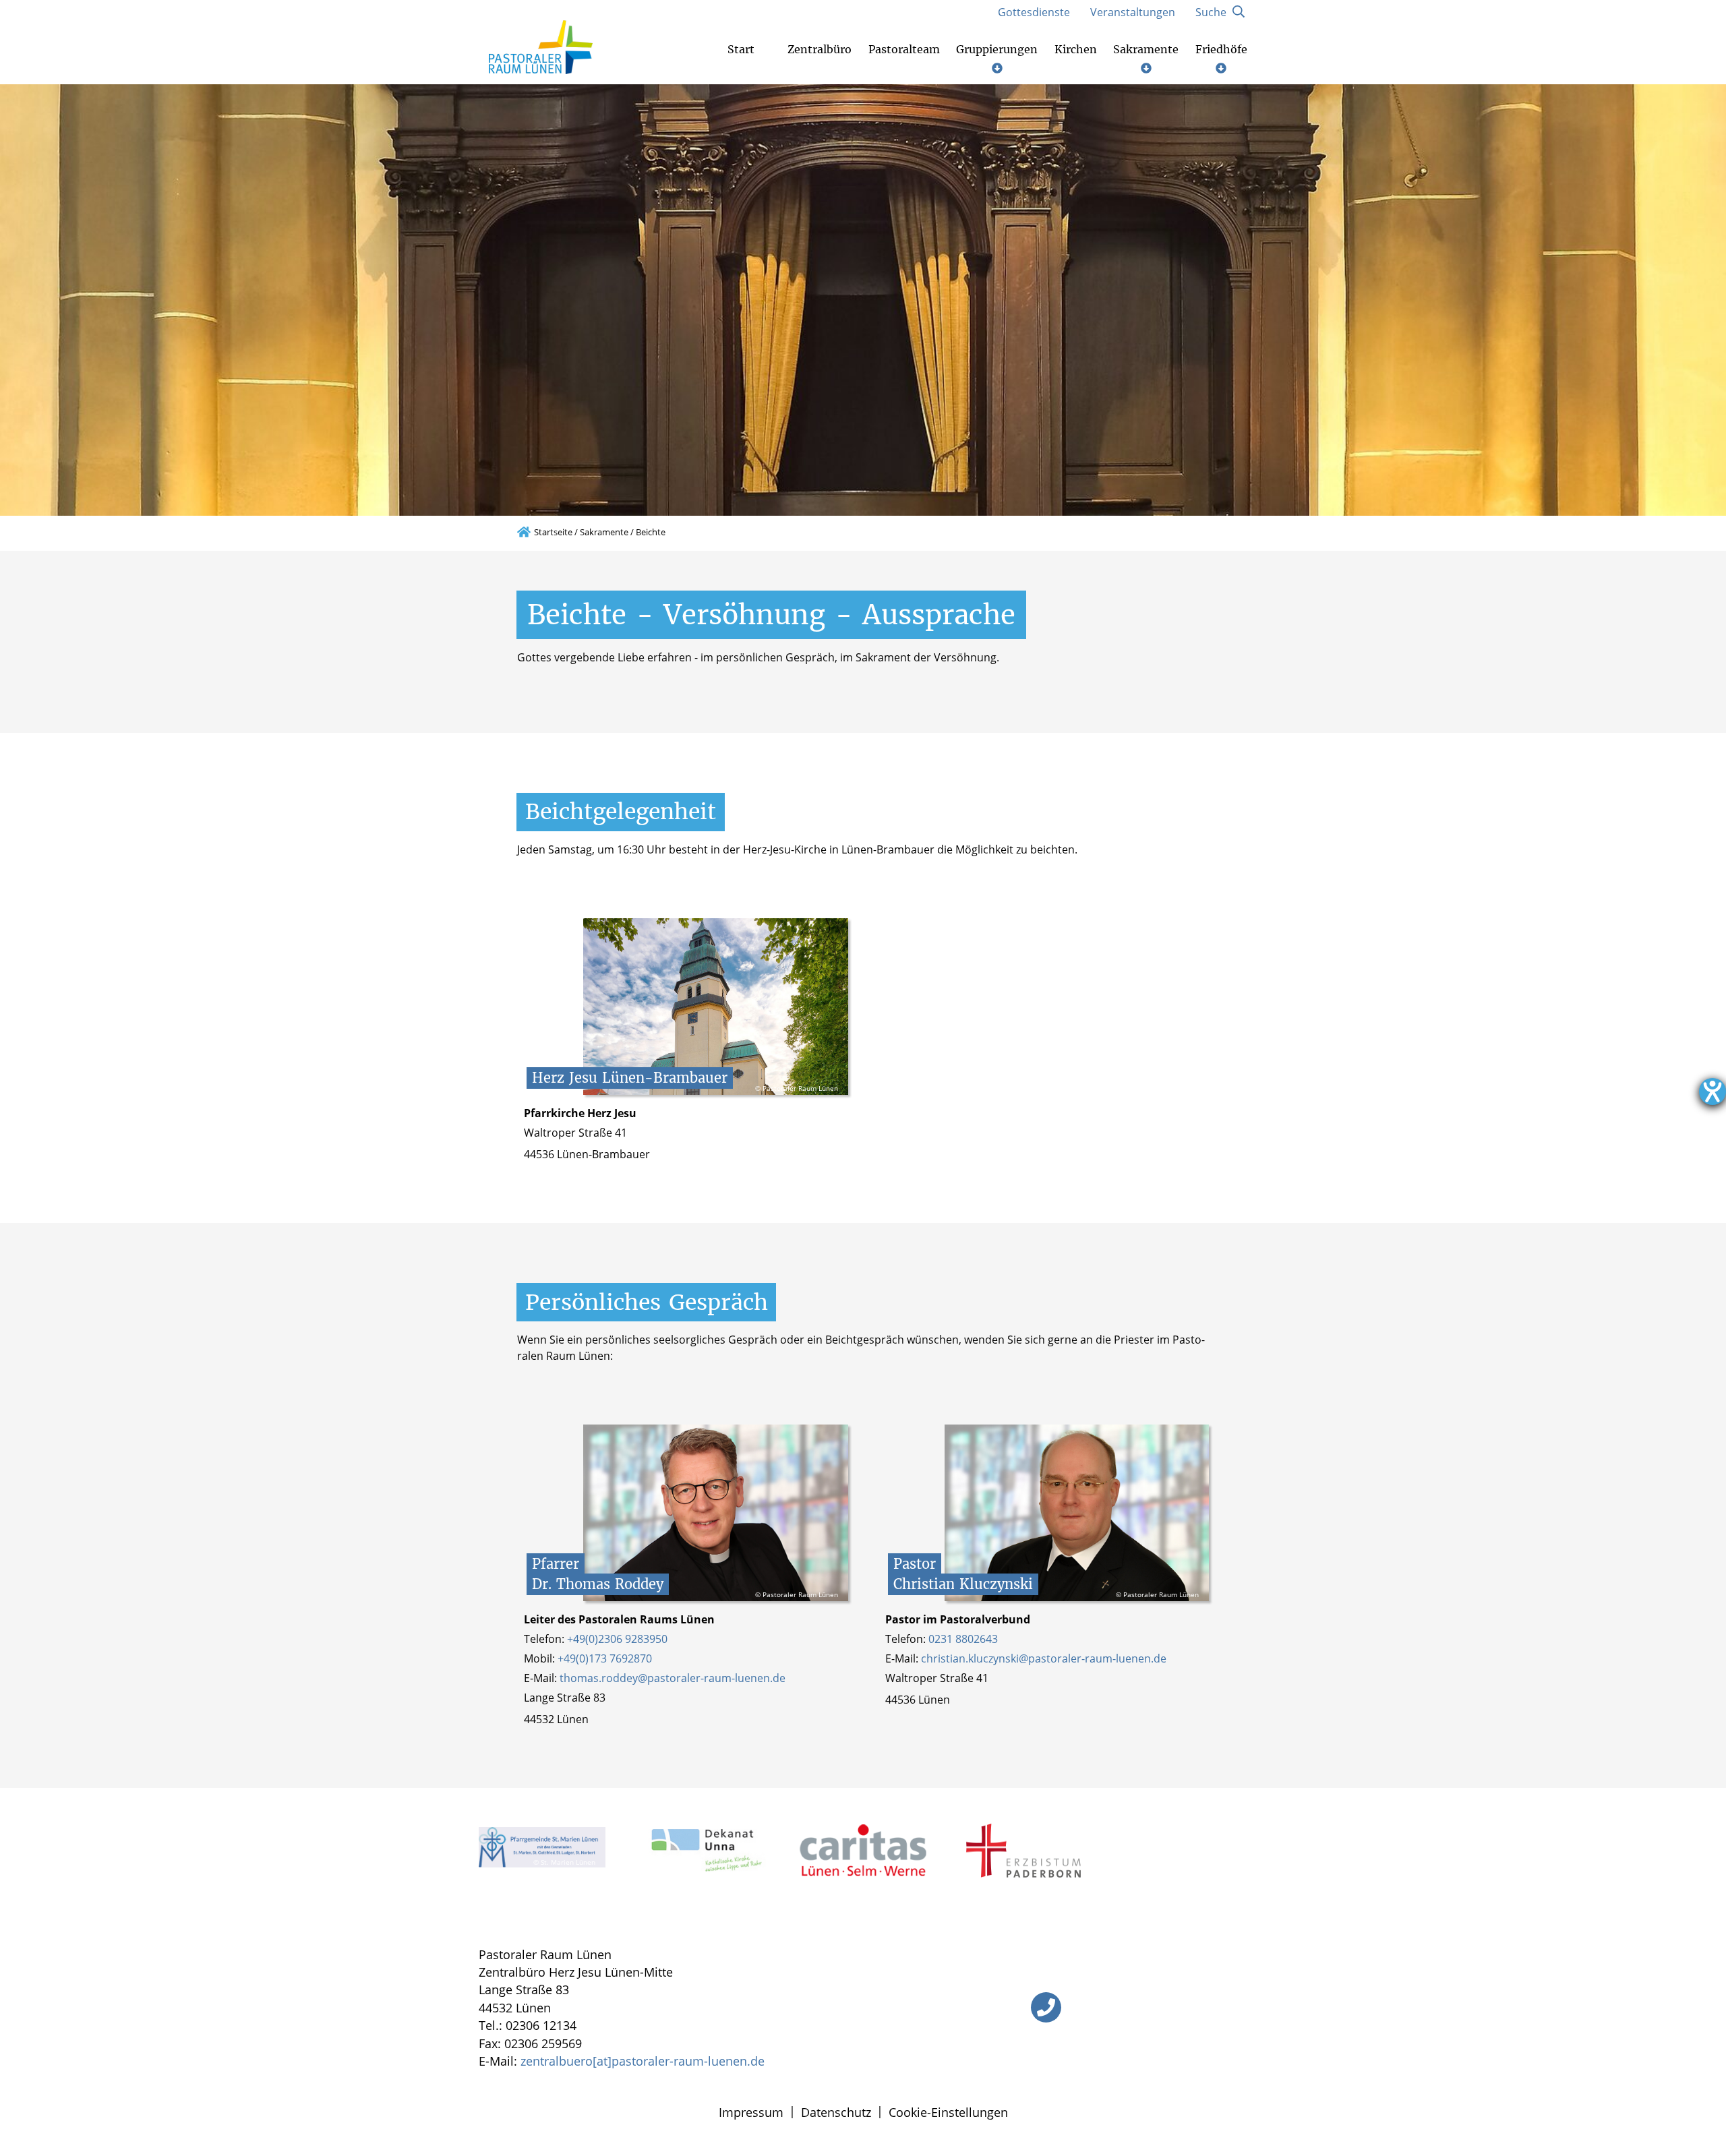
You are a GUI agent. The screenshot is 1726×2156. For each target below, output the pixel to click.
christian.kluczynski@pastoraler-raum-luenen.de (1044, 1658)
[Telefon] (1046, 2007)
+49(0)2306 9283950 (617, 1639)
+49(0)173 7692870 (605, 1658)
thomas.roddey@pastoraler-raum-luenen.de (673, 1678)
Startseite (553, 532)
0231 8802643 (963, 1639)
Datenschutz (836, 2112)
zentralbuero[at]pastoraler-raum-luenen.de (643, 2061)
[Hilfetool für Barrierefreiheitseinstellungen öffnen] (1713, 1091)
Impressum (751, 2112)
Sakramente (604, 532)
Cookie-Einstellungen (948, 2112)
